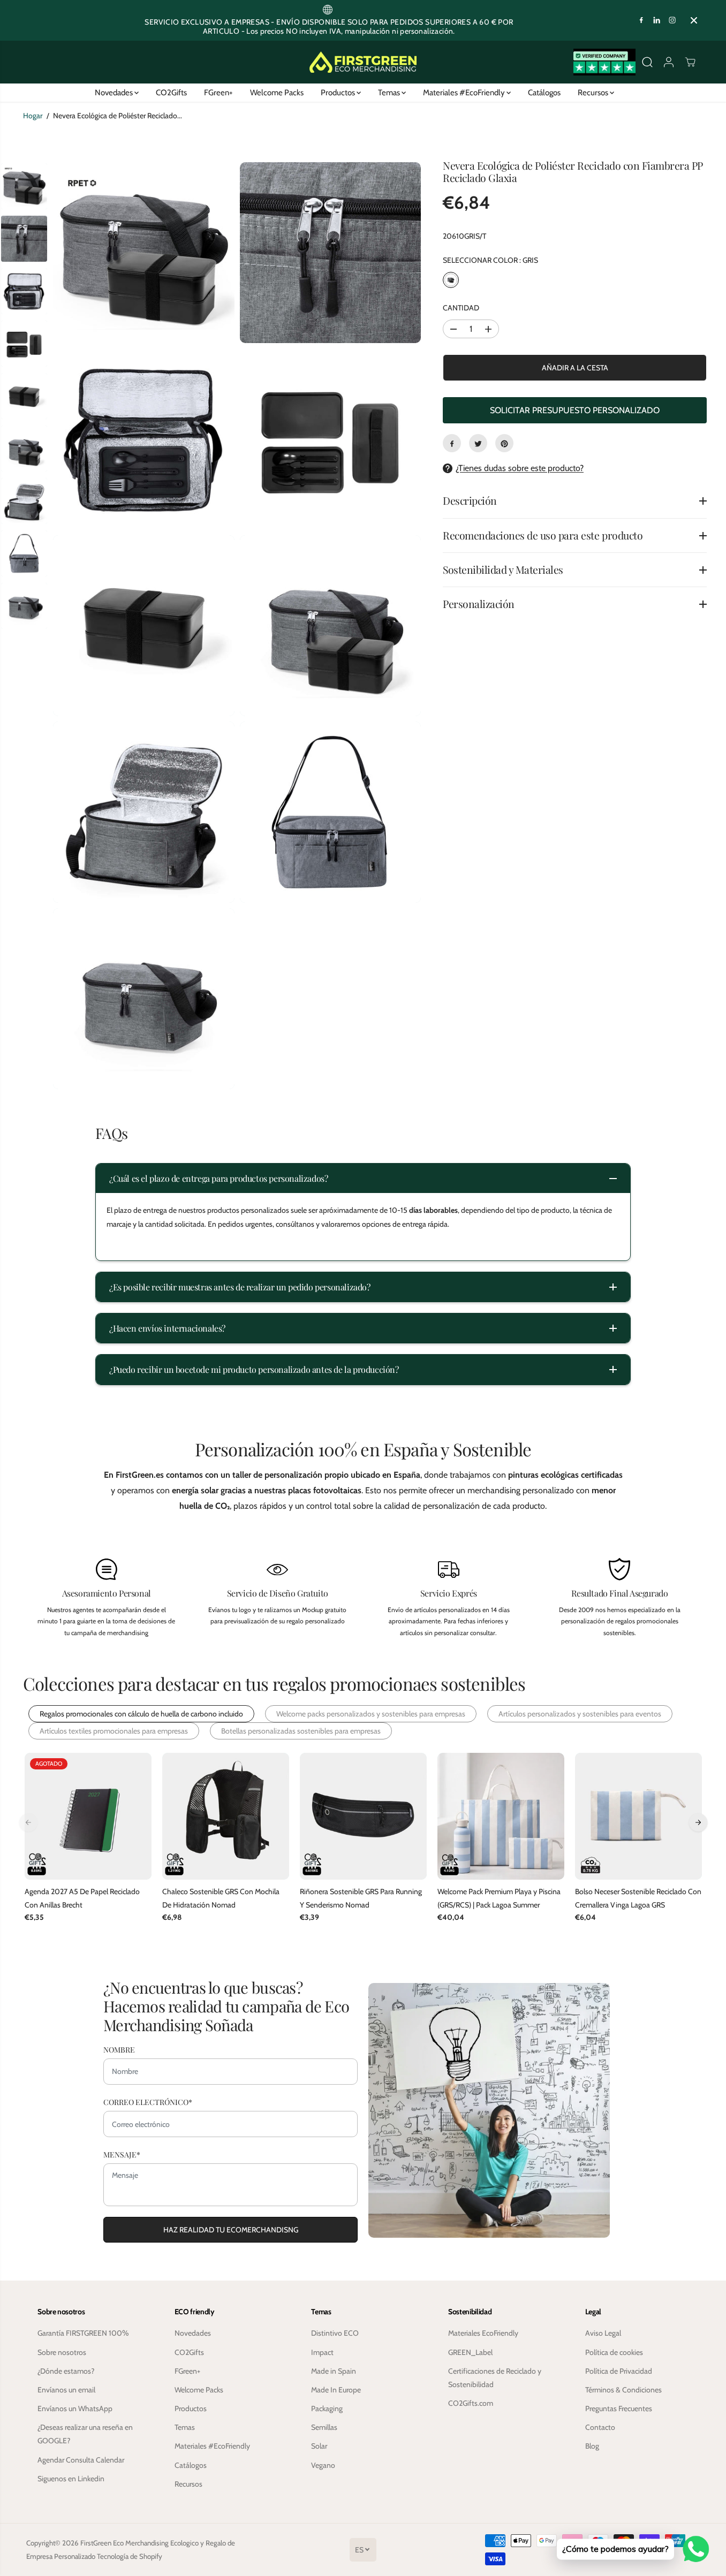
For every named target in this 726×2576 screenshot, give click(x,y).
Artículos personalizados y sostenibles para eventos (580, 1714)
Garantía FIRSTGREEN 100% (83, 2333)
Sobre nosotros (62, 2352)
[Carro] (690, 62)
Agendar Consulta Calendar (81, 2460)
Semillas (324, 2427)
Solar (319, 2446)
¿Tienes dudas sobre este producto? (520, 469)
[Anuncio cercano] (694, 20)
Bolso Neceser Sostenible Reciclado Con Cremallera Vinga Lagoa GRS (638, 1898)
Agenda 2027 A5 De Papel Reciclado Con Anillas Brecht (82, 1898)
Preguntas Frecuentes (619, 2408)
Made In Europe (336, 2390)
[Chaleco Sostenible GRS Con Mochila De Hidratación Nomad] (226, 1816)
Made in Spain (334, 2371)
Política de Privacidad (619, 2371)
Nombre (119, 2050)
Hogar (33, 116)
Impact (322, 2352)
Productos (339, 93)
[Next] (698, 1822)
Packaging (327, 2408)
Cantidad (461, 308)
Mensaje (122, 2155)
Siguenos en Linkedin (71, 2479)
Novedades (115, 93)
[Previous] (28, 1822)
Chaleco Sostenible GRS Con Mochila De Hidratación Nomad (221, 1898)
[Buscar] (647, 62)
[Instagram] (672, 20)
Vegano (323, 2465)
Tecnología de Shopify (130, 2556)
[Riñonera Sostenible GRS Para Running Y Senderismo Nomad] (363, 1816)
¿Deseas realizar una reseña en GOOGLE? (85, 2434)
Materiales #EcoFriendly (465, 93)
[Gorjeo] (478, 444)
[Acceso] (669, 62)
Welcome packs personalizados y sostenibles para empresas (371, 1714)
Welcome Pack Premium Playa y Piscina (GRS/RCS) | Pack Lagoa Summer (499, 1898)
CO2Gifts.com (471, 2403)
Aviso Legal (603, 2333)
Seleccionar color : (490, 260)
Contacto (600, 2427)
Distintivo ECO (335, 2333)
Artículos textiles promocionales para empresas (114, 1731)
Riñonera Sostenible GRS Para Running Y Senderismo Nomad (361, 1898)
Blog (592, 2446)
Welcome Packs (277, 93)
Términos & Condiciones (623, 2390)
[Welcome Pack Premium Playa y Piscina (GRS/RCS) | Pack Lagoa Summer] (501, 1816)
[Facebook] (641, 20)
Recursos (594, 93)
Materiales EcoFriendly (483, 2333)
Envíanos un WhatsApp (75, 2408)
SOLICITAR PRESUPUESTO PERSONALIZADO (575, 411)
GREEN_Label (470, 2352)
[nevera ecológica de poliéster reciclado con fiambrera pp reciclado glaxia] (144, 253)
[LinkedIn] (657, 20)
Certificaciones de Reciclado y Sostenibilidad (495, 2378)
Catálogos (544, 93)
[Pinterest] (504, 444)
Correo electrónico (148, 2102)
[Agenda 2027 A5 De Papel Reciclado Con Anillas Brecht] (88, 1816)
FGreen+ (218, 93)
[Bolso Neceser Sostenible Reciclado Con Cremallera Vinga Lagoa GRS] (638, 1816)
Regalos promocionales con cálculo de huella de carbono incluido (141, 1714)
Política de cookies (614, 2352)
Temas (390, 93)
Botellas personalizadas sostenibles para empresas (301, 1731)
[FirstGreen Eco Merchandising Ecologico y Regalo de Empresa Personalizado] (363, 62)
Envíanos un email (66, 2390)
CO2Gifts (171, 93)
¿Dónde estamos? (66, 2371)
